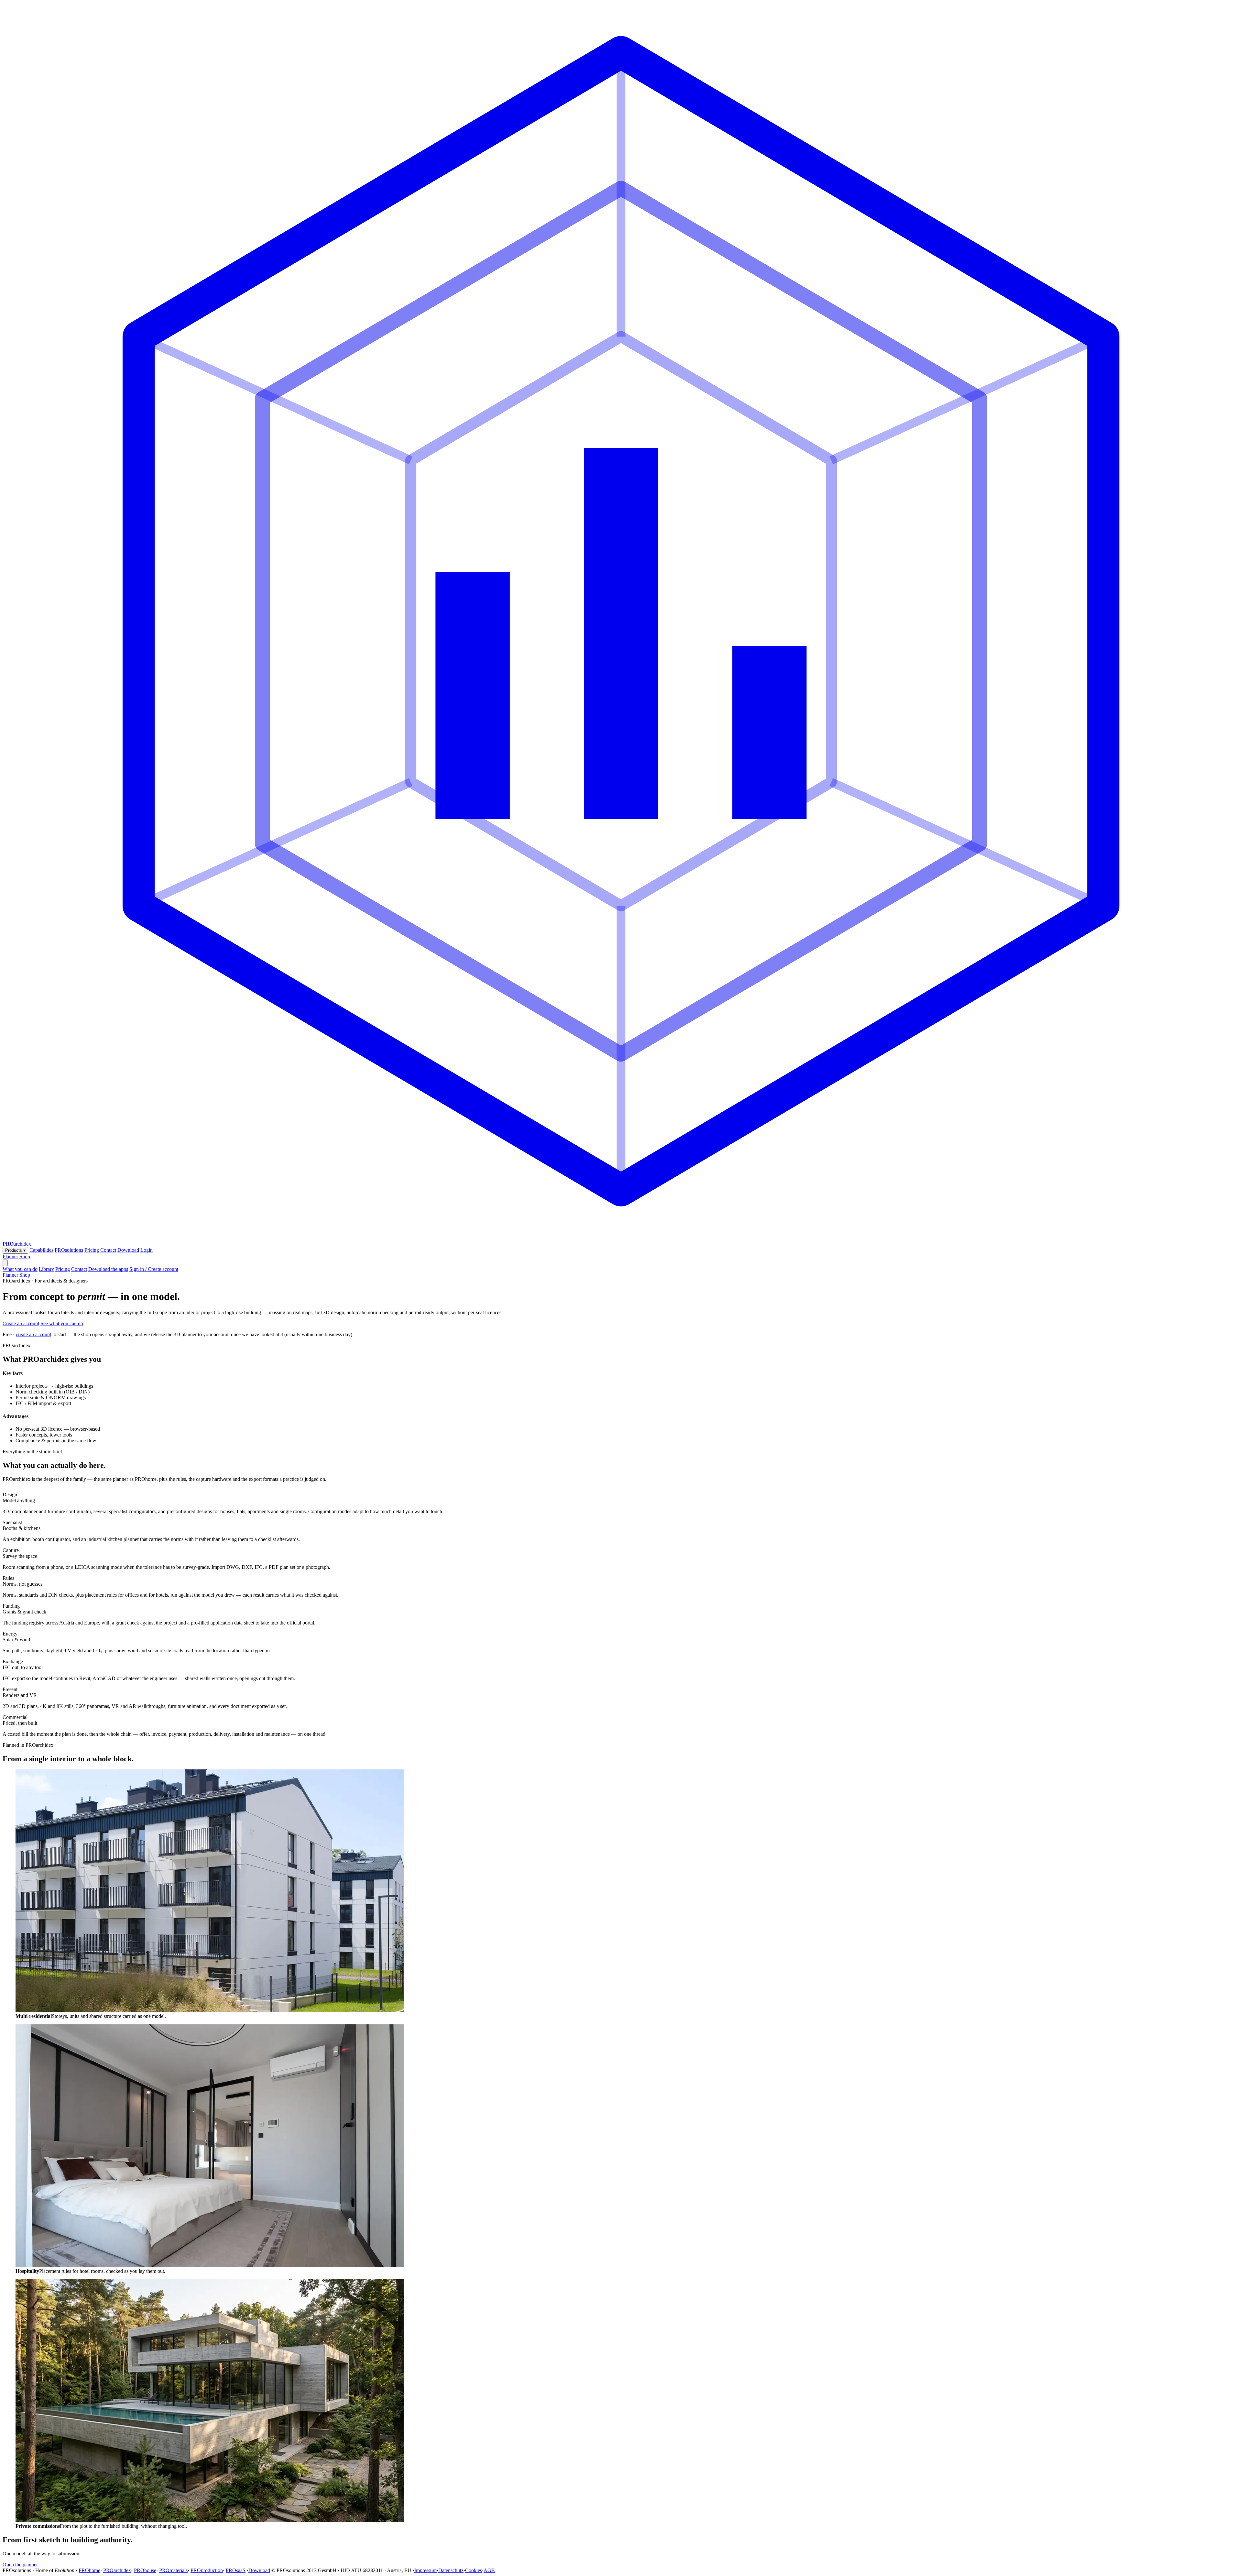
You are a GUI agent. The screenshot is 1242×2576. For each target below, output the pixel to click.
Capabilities (41, 1250)
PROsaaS (236, 2570)
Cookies (474, 2570)
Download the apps (108, 1269)
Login (147, 1250)
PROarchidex (117, 2570)
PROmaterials (173, 2570)
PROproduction (207, 2570)
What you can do (20, 1269)
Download (128, 1250)
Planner (10, 1256)
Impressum (425, 2570)
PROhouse (145, 2570)
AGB (489, 2570)
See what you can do (62, 1323)
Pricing (92, 1250)
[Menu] (5, 1263)
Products (15, 1250)
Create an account (21, 1323)
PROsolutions (69, 1250)
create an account (33, 1334)
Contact (108, 1250)
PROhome (89, 2570)
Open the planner (20, 2565)
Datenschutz (451, 2570)
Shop (25, 1256)
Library (46, 1269)
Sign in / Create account (154, 1269)
